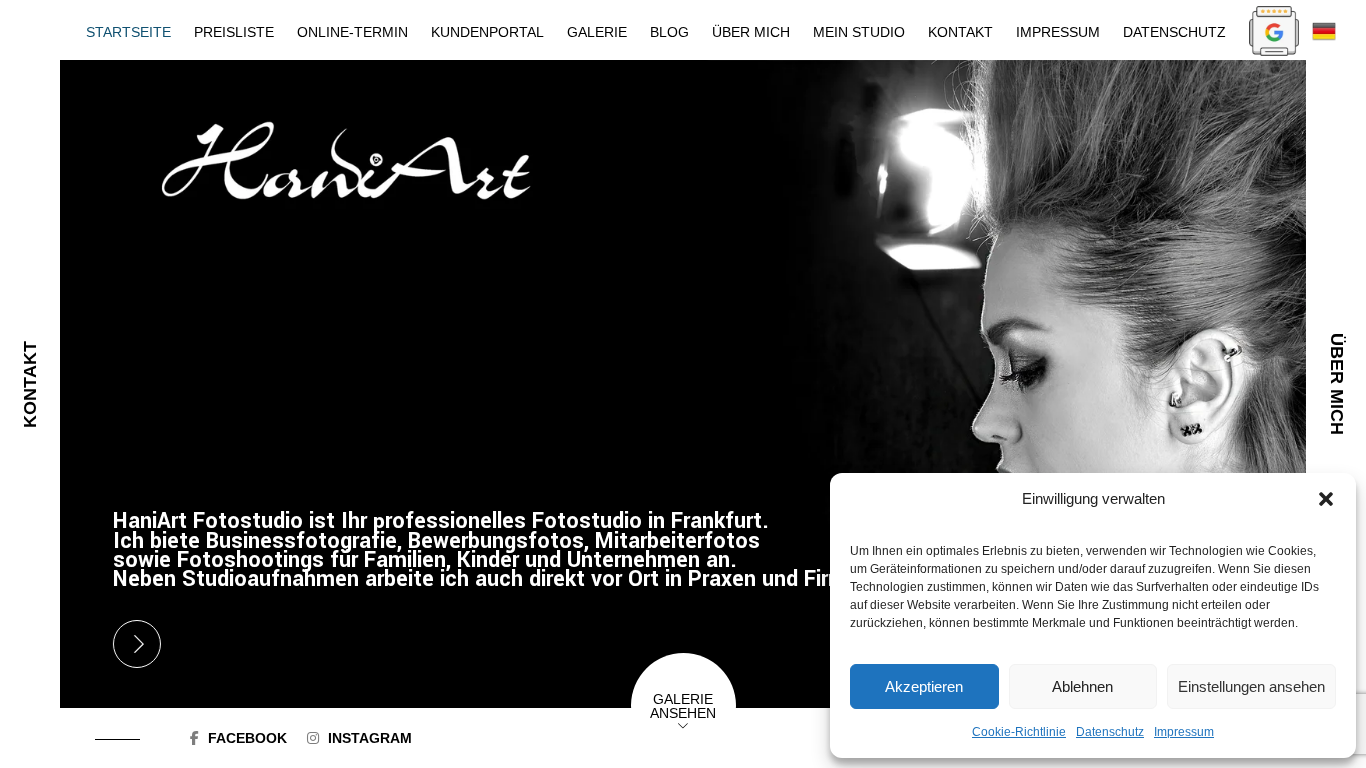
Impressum (1184, 732)
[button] (1326, 499)
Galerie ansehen (683, 706)
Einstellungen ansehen (1251, 686)
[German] (1324, 30)
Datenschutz (1110, 732)
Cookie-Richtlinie (1019, 732)
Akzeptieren (924, 686)
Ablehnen (1082, 686)
